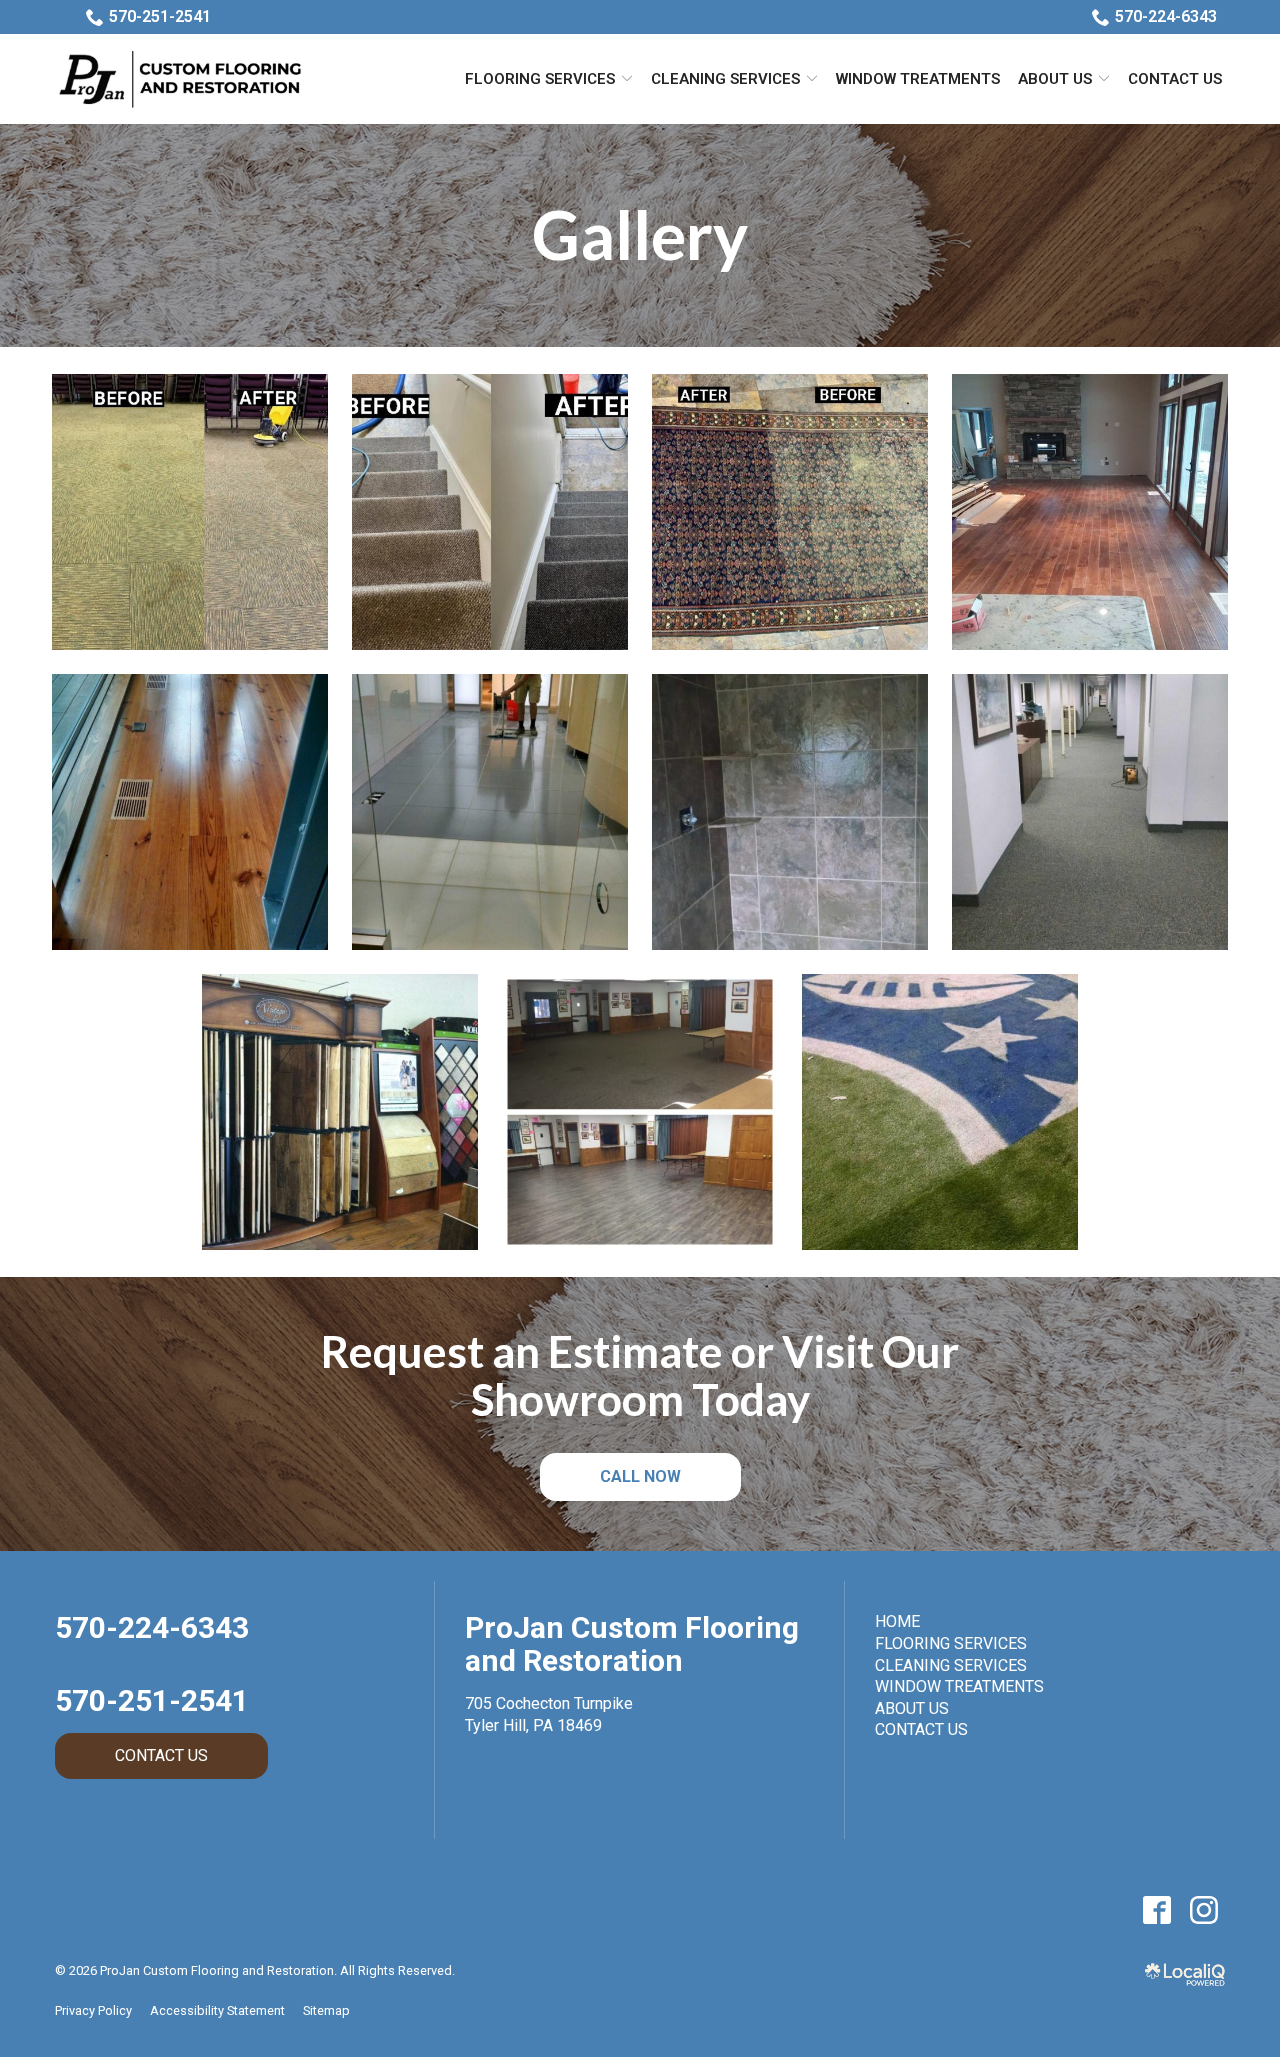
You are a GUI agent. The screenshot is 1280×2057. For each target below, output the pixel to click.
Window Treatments (918, 79)
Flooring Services (540, 79)
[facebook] (1156, 1910)
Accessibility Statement (217, 2010)
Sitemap (326, 2010)
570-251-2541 (160, 16)
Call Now (640, 1476)
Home (897, 1621)
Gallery (640, 235)
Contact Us (1175, 79)
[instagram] (1203, 1910)
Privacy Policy (93, 2010)
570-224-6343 (1166, 16)
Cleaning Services (725, 79)
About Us (1055, 79)
